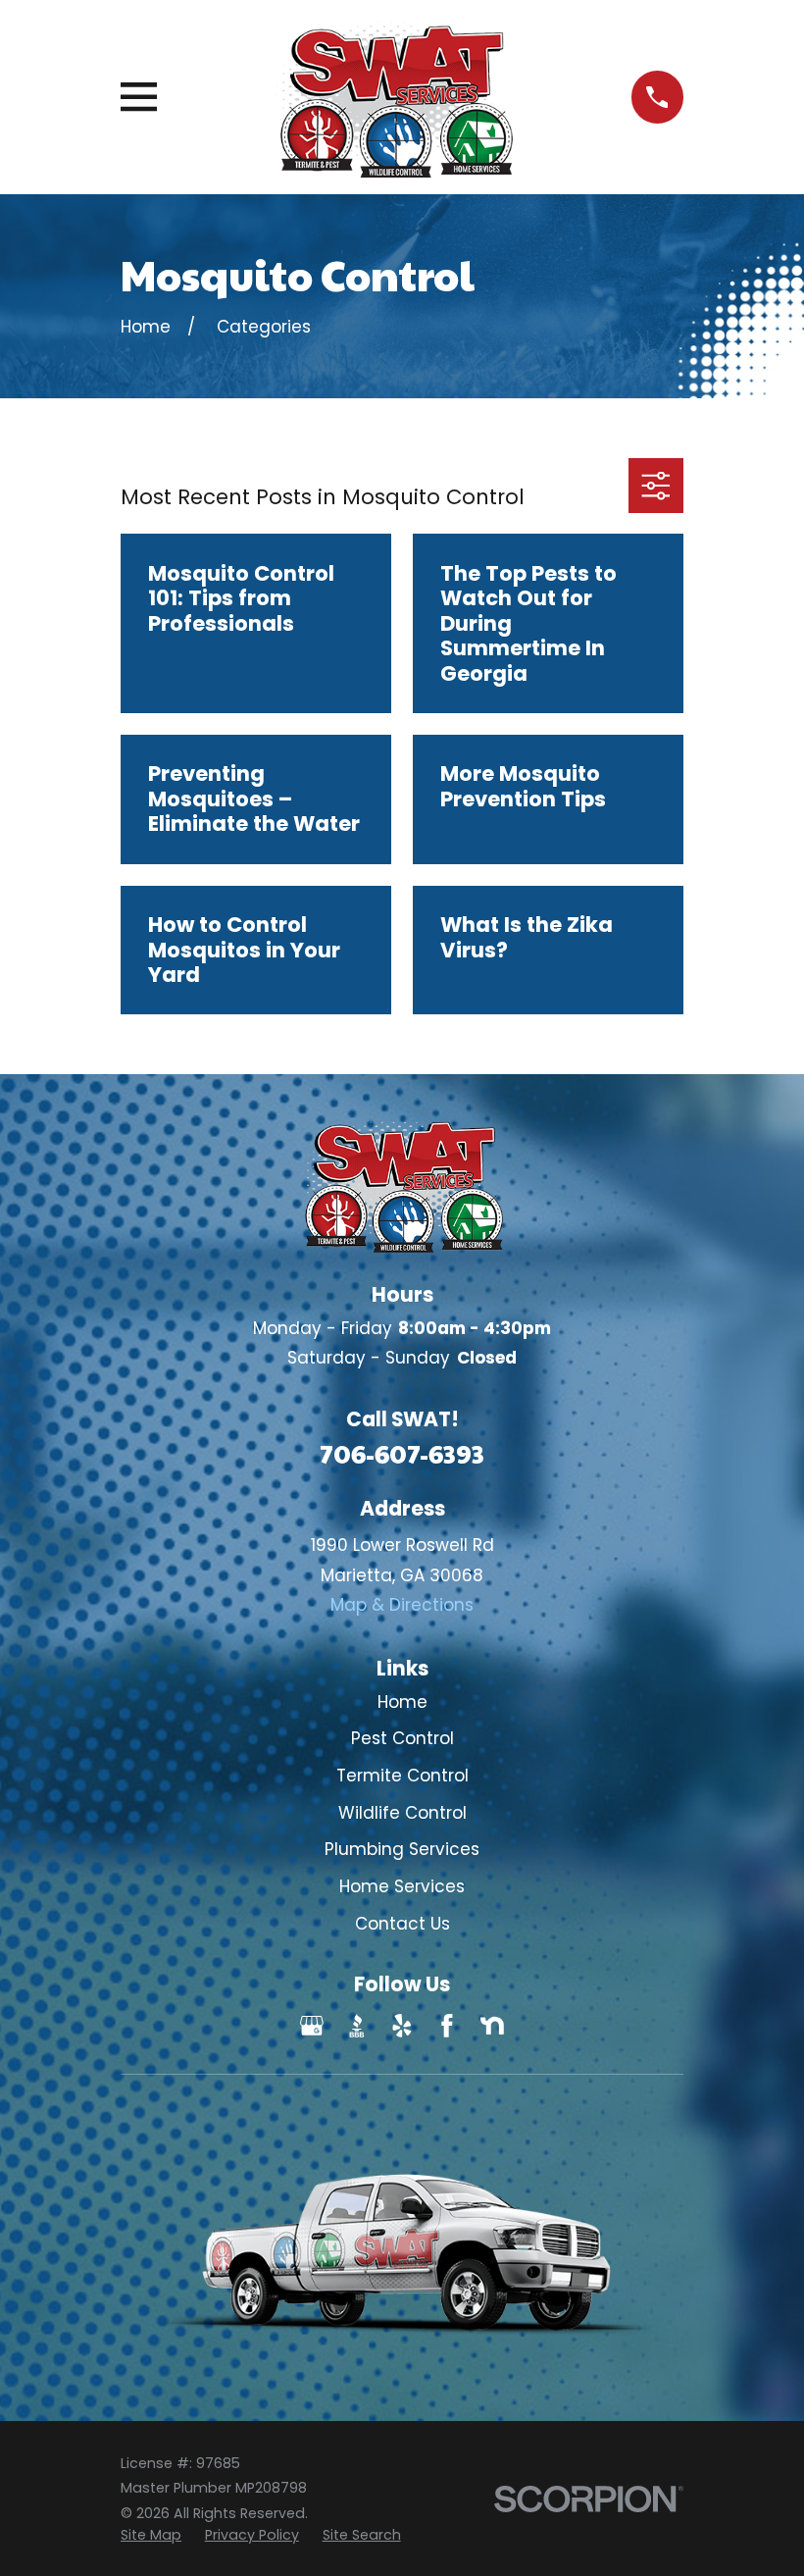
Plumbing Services (402, 1849)
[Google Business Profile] (312, 2026)
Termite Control (402, 1776)
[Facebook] (447, 2026)
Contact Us (402, 1924)
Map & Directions (402, 1605)
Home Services (402, 1886)
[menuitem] (151, 2536)
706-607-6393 (402, 1453)
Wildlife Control (402, 1813)
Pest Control (402, 1738)
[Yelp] (402, 2026)
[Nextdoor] (492, 2026)
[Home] (394, 97)
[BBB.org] (357, 2026)
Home (402, 1702)
